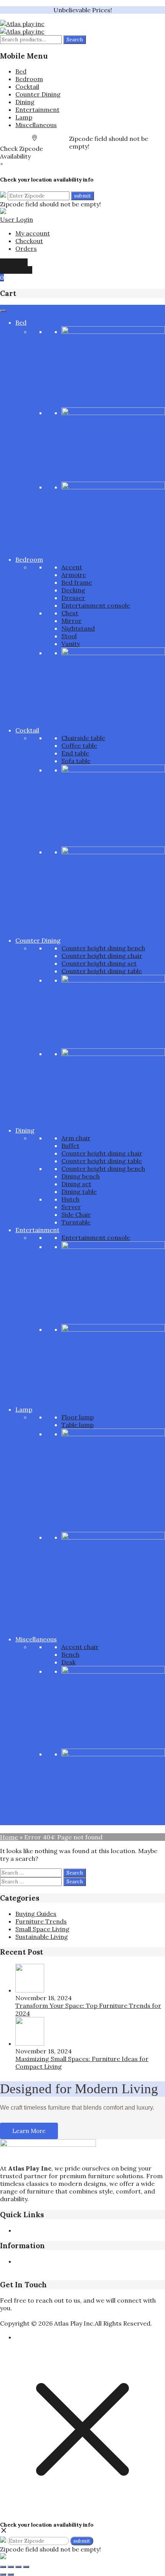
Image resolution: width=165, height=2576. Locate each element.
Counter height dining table (102, 971)
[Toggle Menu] (3, 311)
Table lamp (78, 1425)
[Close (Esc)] (26, 2567)
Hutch (70, 1199)
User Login (16, 219)
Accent (72, 567)
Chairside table (83, 738)
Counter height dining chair (102, 956)
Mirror (72, 621)
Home (9, 1837)
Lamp (24, 117)
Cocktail (27, 87)
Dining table (79, 1192)
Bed (21, 71)
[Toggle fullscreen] (11, 2567)
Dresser (73, 598)
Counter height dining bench (103, 948)
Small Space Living (42, 1929)
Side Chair (76, 1214)
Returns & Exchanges (88, 2261)
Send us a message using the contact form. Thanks (75, 2316)
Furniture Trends (41, 1921)
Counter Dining (38, 94)
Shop (87, 2230)
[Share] (18, 2567)
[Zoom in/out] (3, 2567)
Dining (25, 102)
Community (101, 2269)
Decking (73, 590)
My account (33, 233)
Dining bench (81, 1176)
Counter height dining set (99, 963)
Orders (26, 248)
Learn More (29, 2131)
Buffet (70, 1146)
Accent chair (80, 1647)
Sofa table (76, 761)
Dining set (76, 1184)
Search (75, 40)
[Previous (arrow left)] (3, 2574)
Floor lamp (78, 1417)
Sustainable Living (42, 1937)
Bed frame (77, 582)
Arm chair (76, 1138)
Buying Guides (36, 1914)
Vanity (71, 644)
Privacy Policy (35, 2261)
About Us (29, 2230)
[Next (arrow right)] (11, 2574)
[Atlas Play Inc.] (22, 24)
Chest (70, 613)
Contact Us (66, 2269)
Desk (68, 1662)
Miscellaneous (36, 125)
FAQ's (70, 2230)
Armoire (74, 575)
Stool (69, 636)
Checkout (29, 241)
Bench (70, 1654)
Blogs (52, 2230)
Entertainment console (96, 605)
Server (71, 1207)
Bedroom (29, 79)
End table (75, 753)
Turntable (76, 1222)
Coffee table (79, 745)
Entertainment (37, 110)
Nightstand (78, 628)
